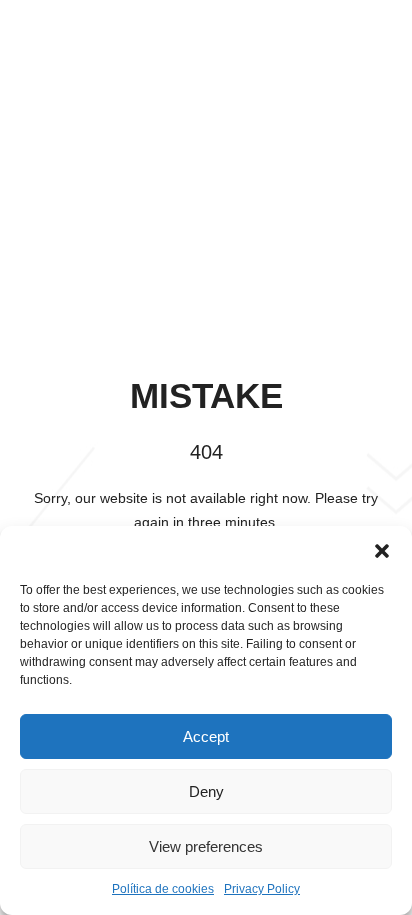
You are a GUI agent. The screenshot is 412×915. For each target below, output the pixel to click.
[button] (382, 551)
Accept (206, 736)
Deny (206, 791)
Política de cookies (163, 889)
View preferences (206, 846)
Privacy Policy (262, 889)
